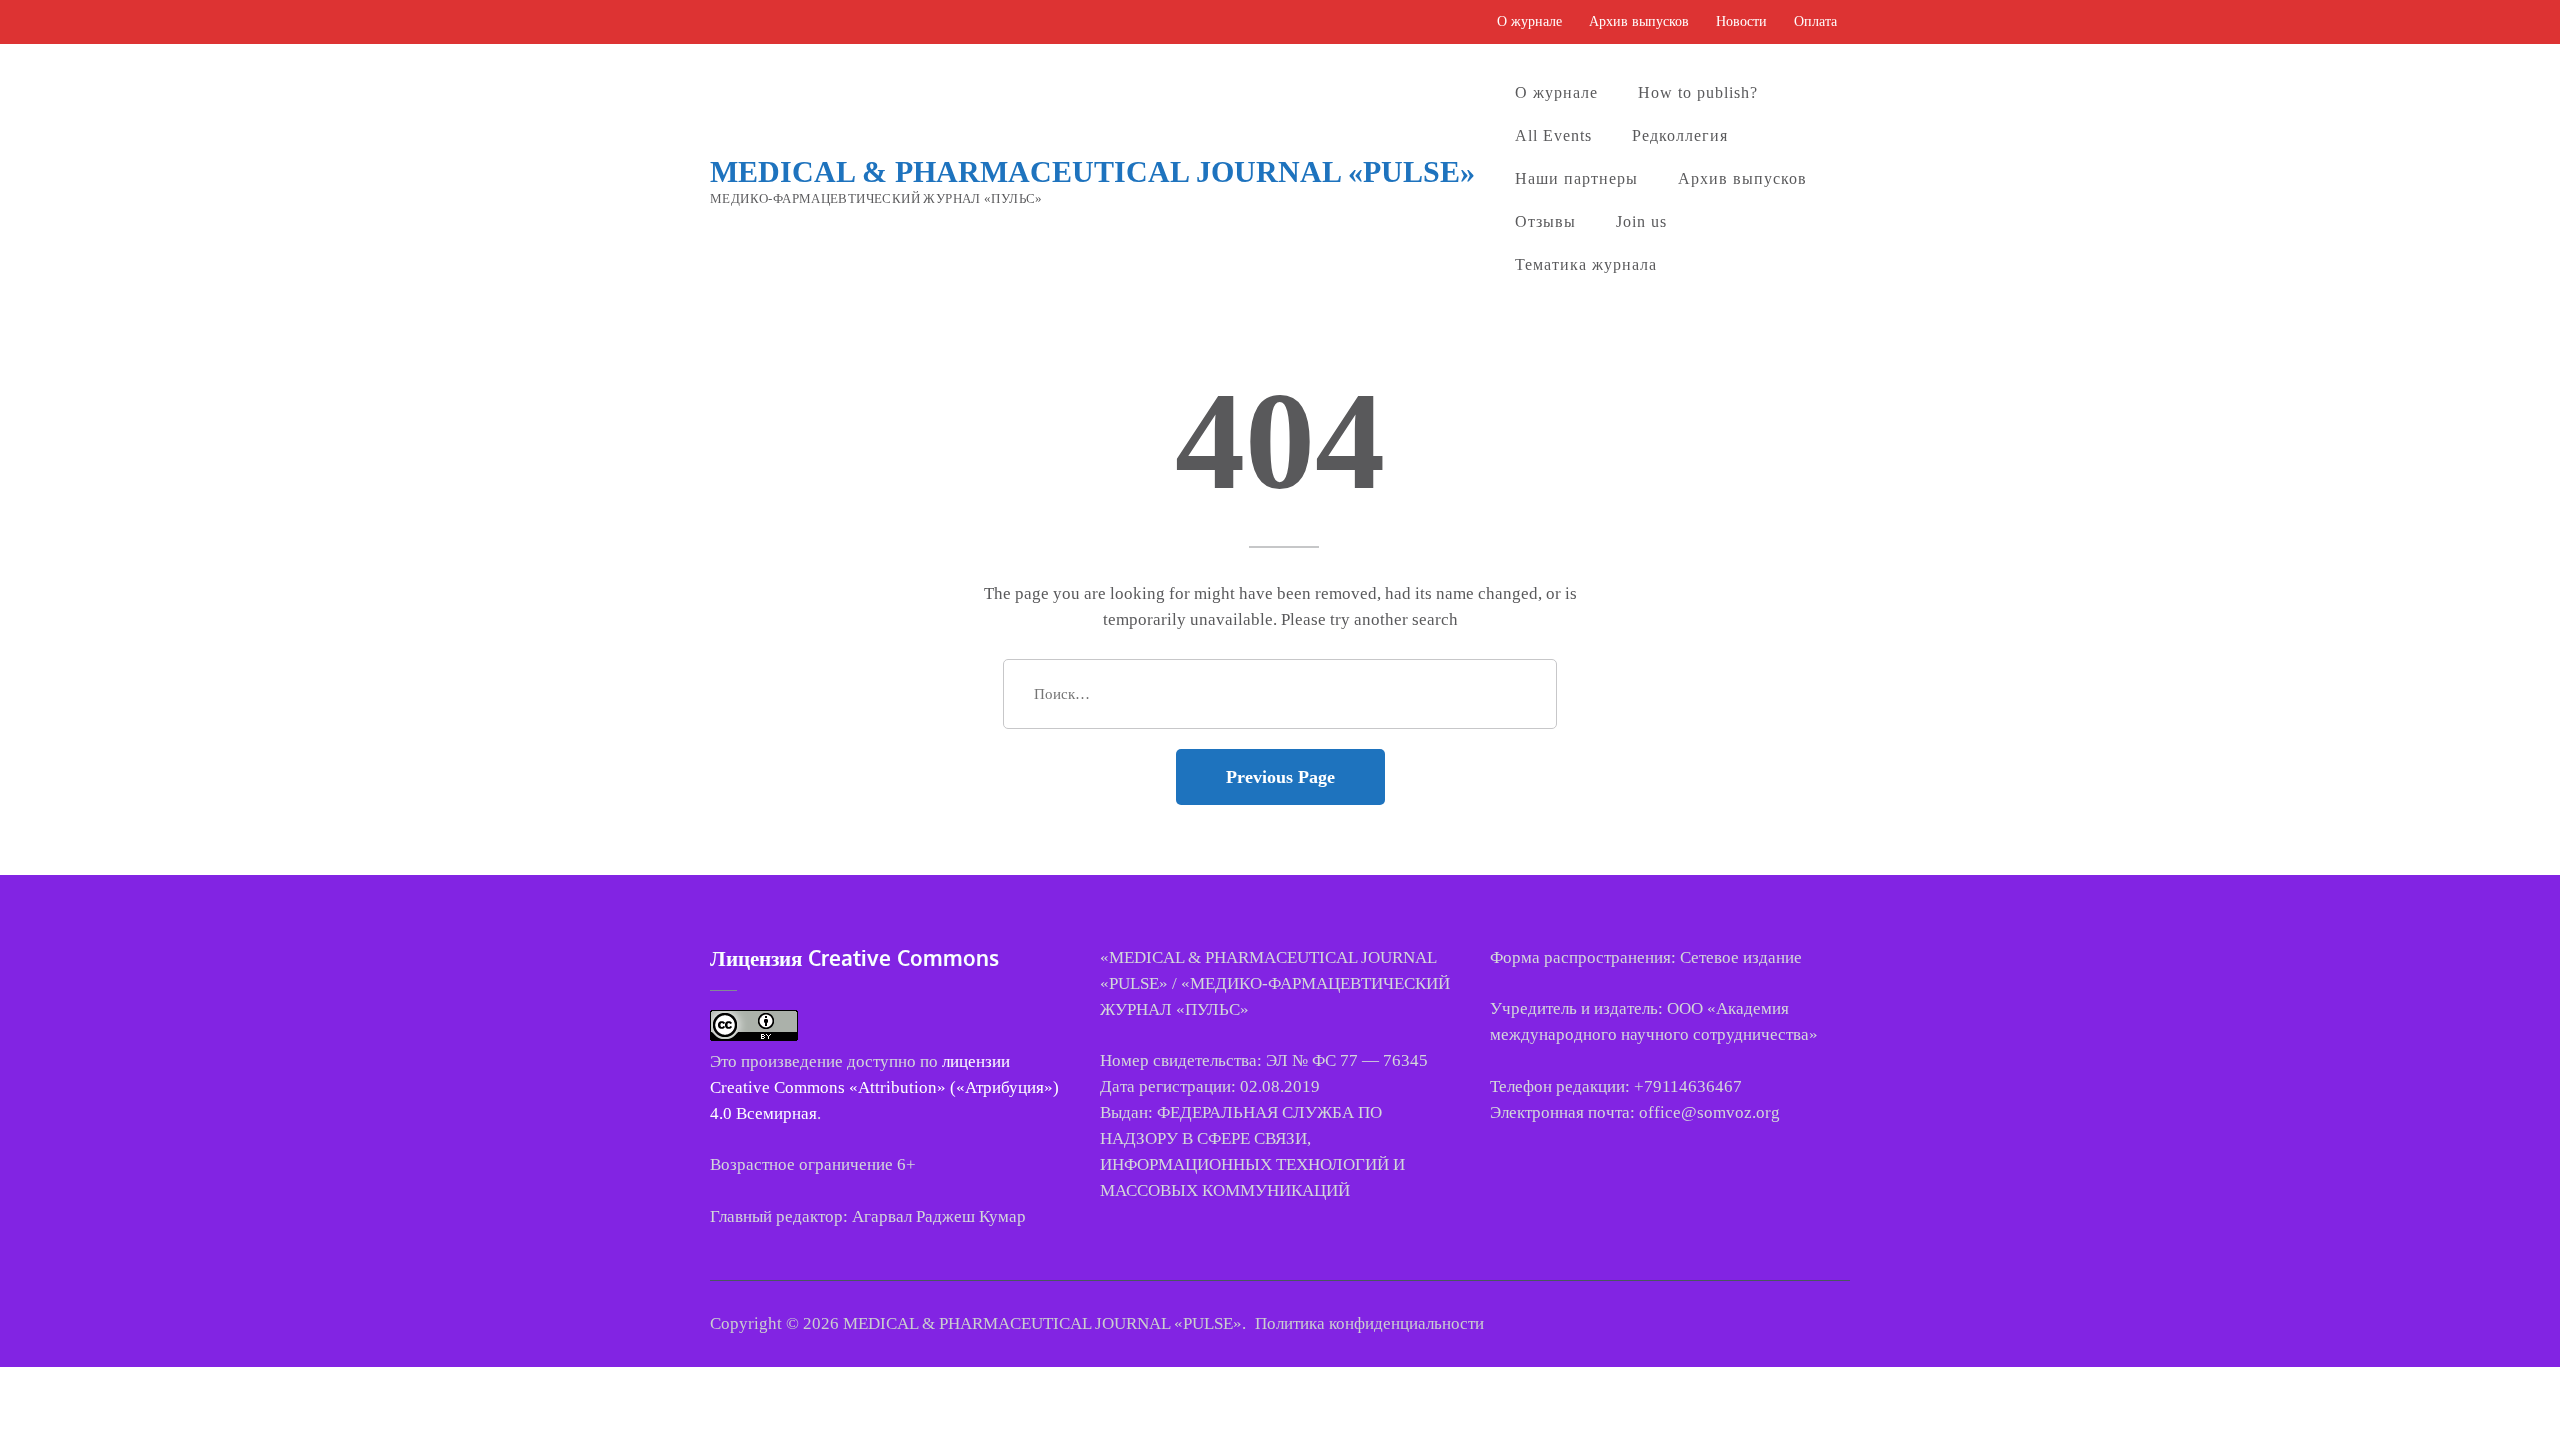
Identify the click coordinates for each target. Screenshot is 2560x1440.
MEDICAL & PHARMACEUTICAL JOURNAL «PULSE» (1092, 171)
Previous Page (1280, 777)
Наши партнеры (1576, 178)
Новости (1741, 21)
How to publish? (1698, 92)
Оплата (1815, 21)
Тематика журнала (1586, 264)
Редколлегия (1680, 135)
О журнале (1529, 21)
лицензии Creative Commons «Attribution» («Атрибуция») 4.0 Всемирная (884, 1087)
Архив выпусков (1639, 21)
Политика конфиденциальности (1369, 1323)
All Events (1553, 135)
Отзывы (1545, 221)
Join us (1641, 221)
